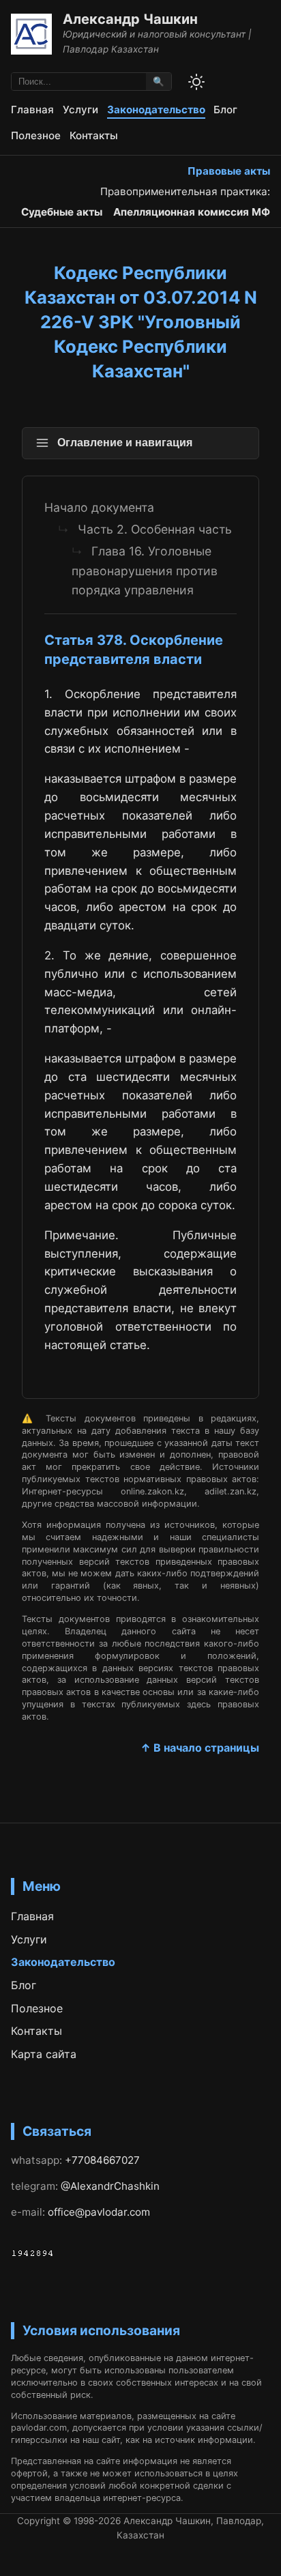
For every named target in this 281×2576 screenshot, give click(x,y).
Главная (32, 110)
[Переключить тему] (196, 82)
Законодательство (156, 110)
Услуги (80, 110)
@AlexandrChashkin (110, 2186)
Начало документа (99, 507)
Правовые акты (229, 171)
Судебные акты (62, 212)
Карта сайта (44, 2054)
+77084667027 (102, 2160)
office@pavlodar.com (99, 2212)
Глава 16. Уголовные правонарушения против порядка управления (145, 570)
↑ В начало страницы (200, 1748)
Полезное (36, 135)
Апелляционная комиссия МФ (192, 212)
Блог (225, 110)
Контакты (94, 135)
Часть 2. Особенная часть (155, 529)
